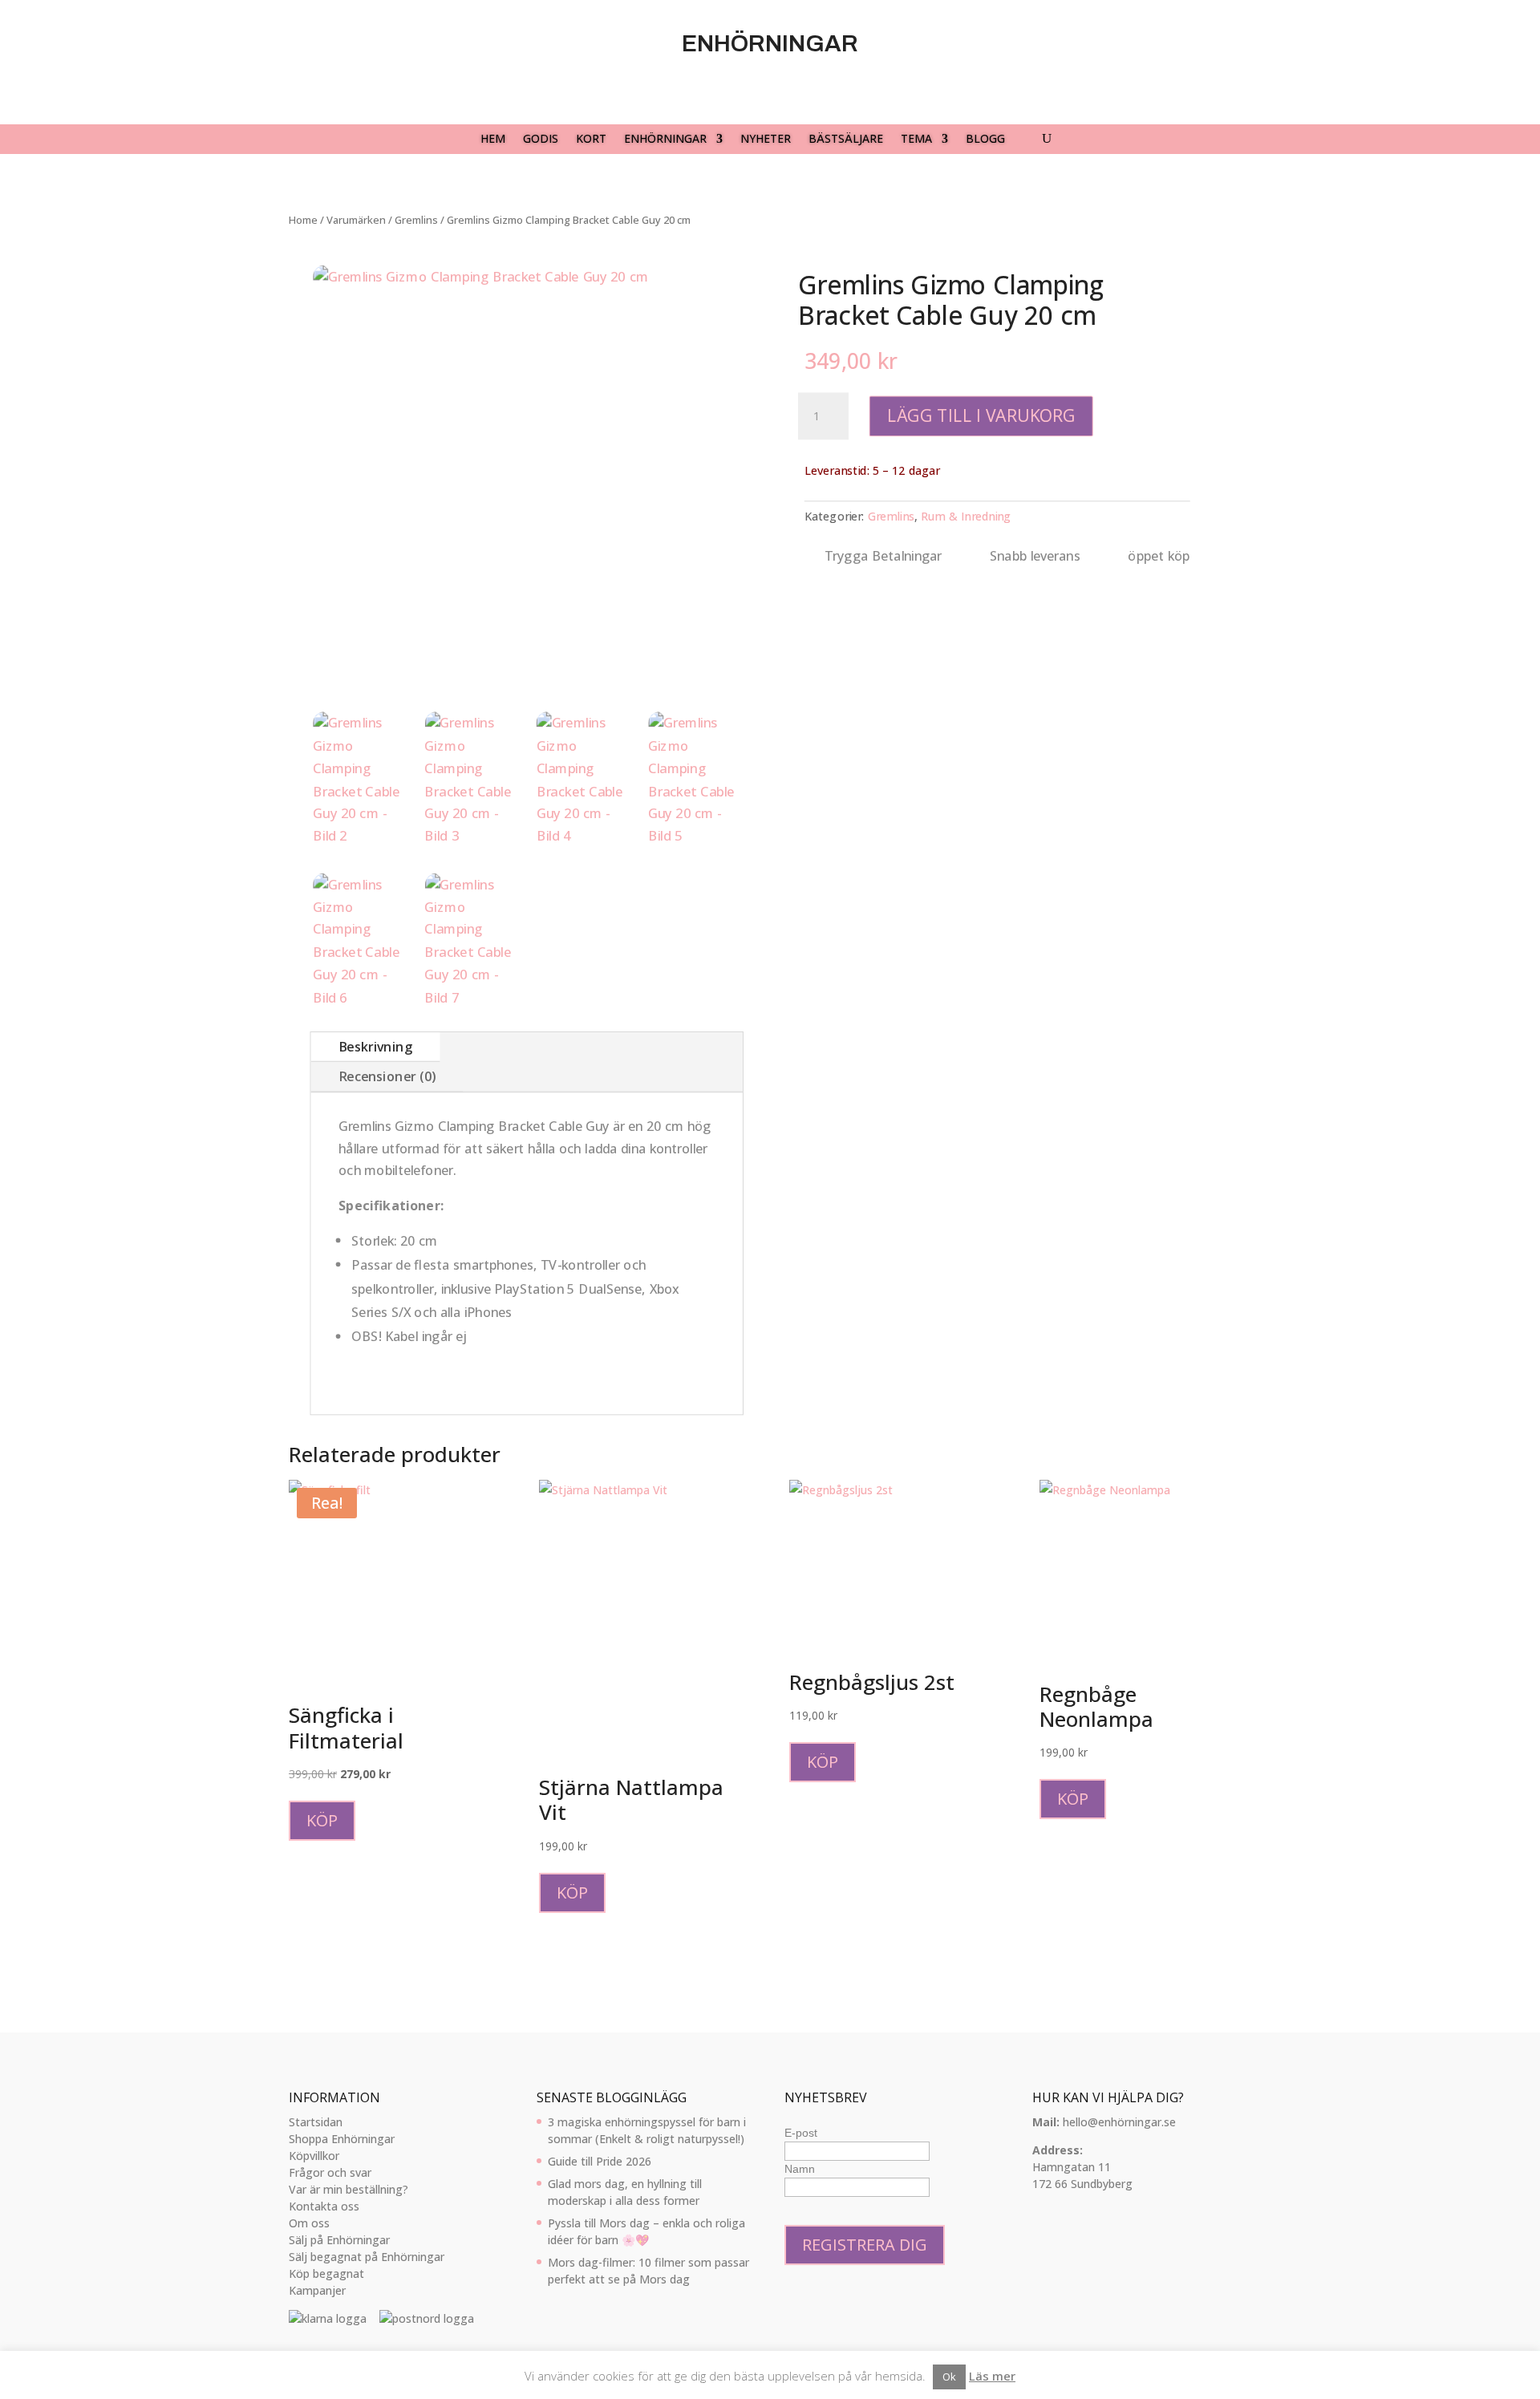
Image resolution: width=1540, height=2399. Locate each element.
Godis (541, 140)
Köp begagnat (326, 2273)
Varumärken (356, 220)
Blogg (985, 140)
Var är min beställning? (349, 2189)
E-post (801, 2133)
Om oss (309, 2223)
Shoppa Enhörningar (342, 2139)
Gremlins (416, 220)
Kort (591, 140)
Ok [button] (949, 2377)
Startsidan (316, 2122)
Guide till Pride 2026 (600, 2161)
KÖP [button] (322, 1820)
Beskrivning (375, 1047)
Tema (916, 140)
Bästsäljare (846, 140)
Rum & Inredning (966, 515)
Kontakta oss (324, 2206)
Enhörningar (665, 140)
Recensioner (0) (387, 1076)
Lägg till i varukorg (981, 416)
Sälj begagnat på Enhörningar (367, 2257)
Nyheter (766, 140)
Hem (493, 140)
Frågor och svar (330, 2172)
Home (303, 220)
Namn (800, 2169)
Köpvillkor (314, 2156)
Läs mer (992, 2376)
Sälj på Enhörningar (339, 2240)
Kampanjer (317, 2290)
